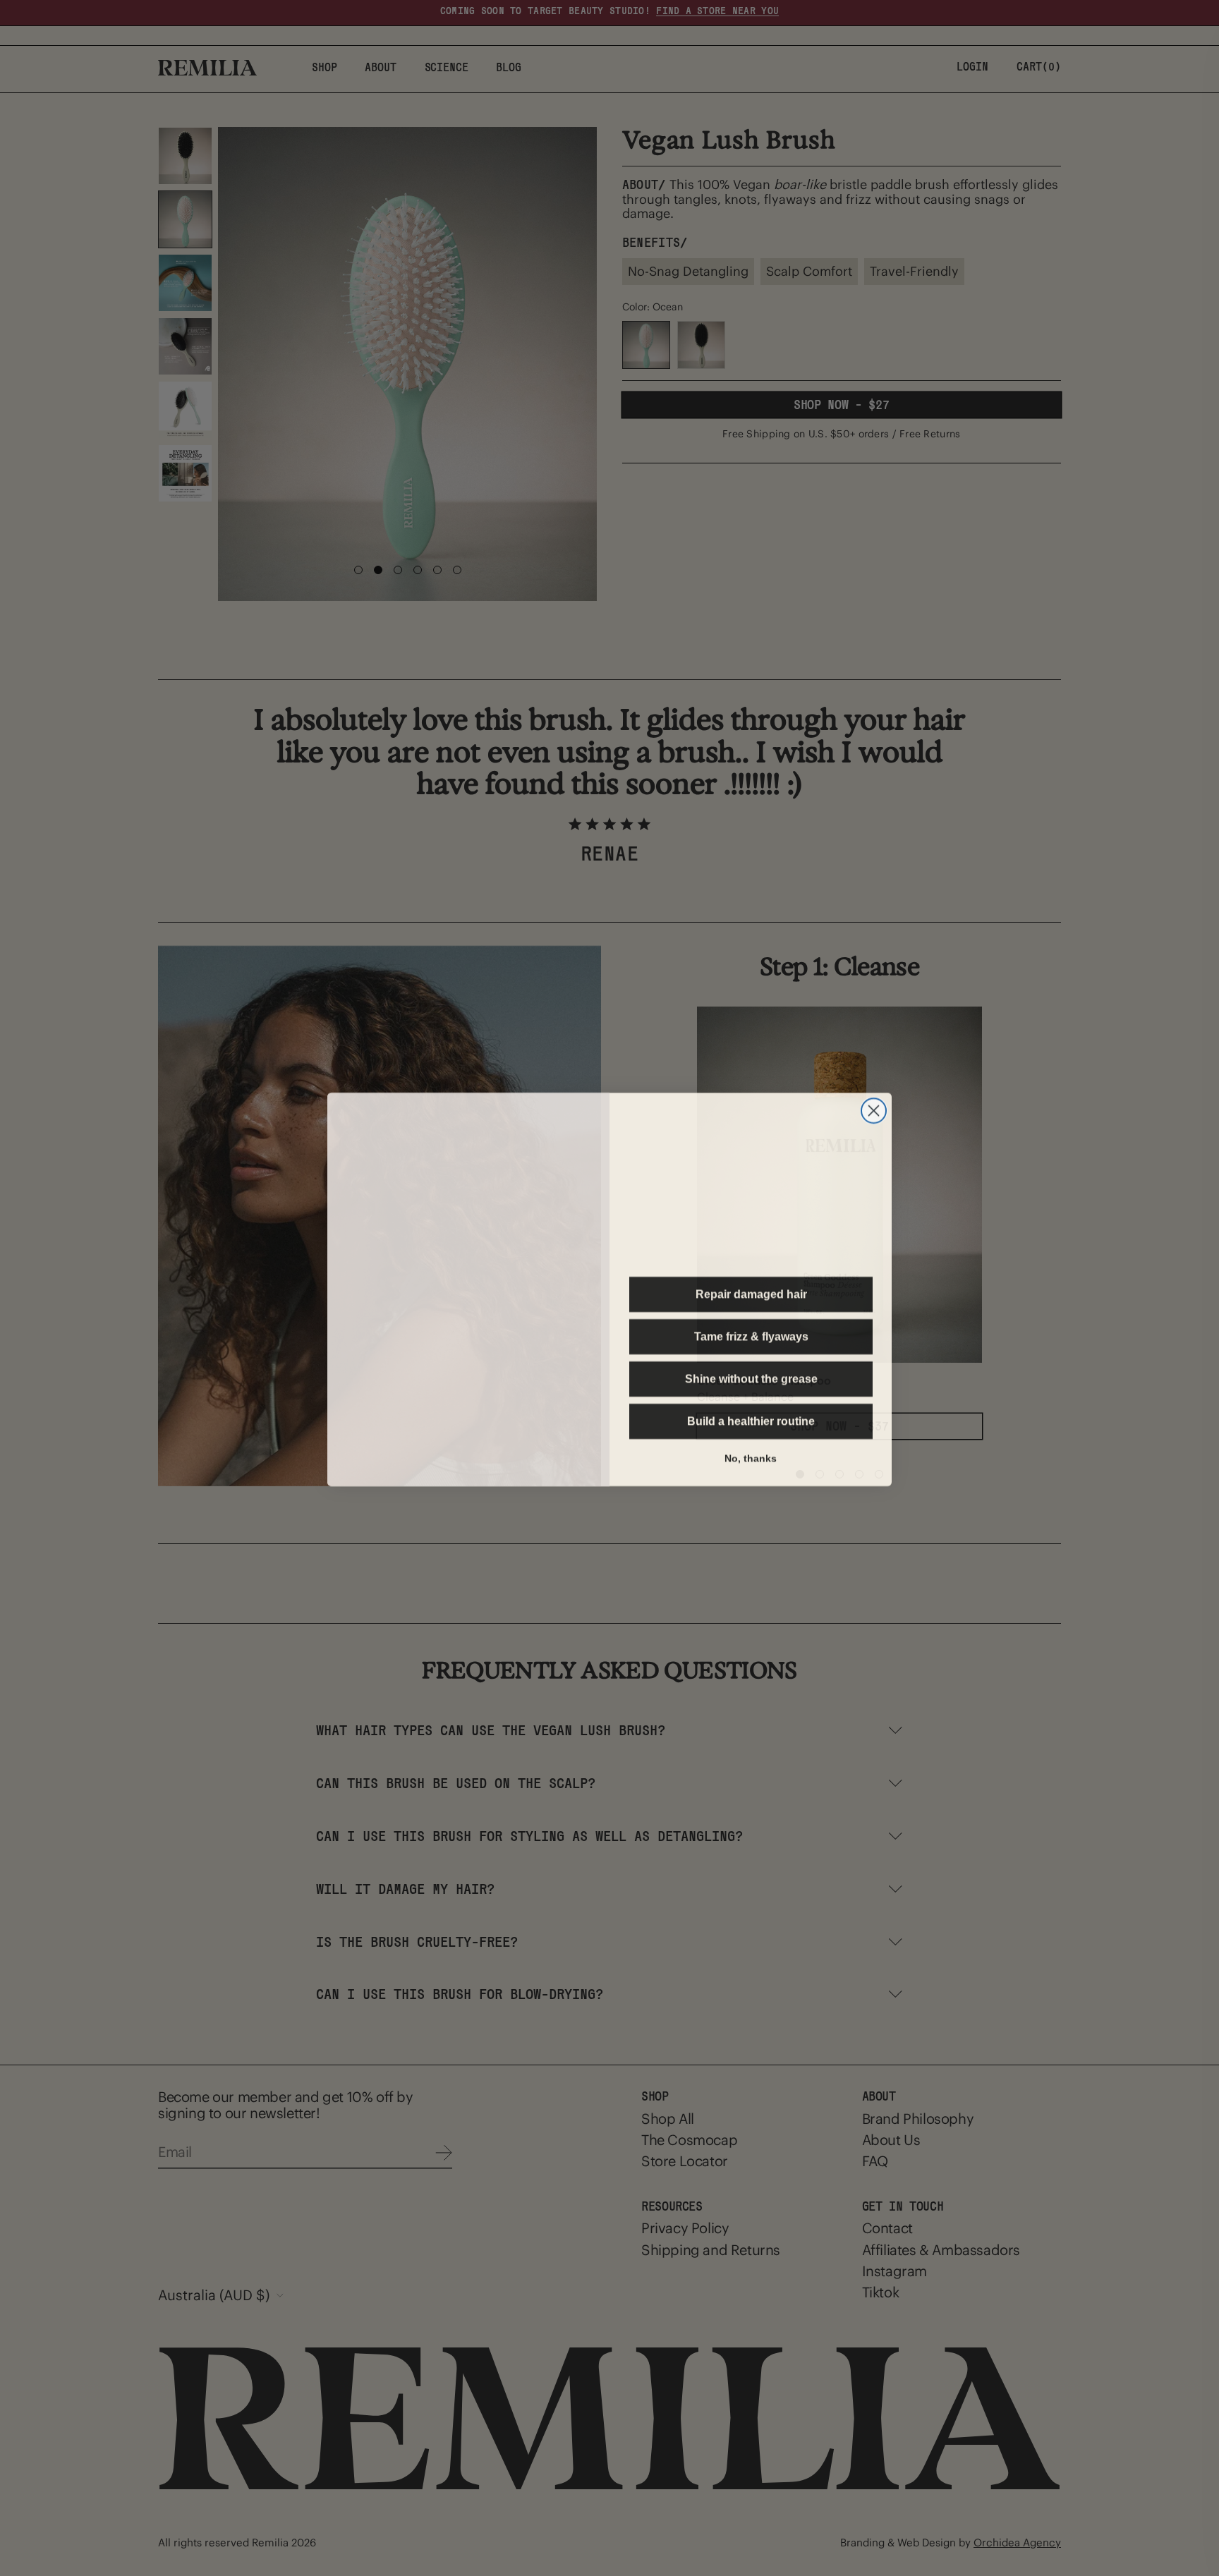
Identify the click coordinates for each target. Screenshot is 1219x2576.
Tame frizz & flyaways (751, 1335)
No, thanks (751, 1456)
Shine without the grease (751, 1378)
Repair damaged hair (751, 1293)
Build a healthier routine (751, 1420)
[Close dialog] (874, 1080)
